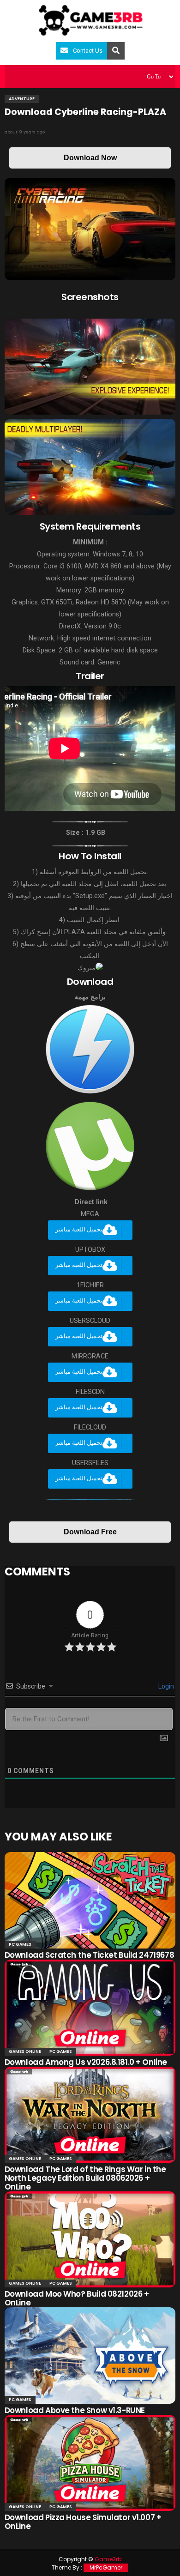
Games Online (25, 2051)
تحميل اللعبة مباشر (79, 1230)
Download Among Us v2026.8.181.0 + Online (86, 2062)
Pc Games (20, 1944)
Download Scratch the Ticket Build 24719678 (89, 1955)
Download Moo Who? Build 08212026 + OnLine (77, 2298)
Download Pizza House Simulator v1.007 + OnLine (83, 2522)
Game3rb (108, 2559)
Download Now (90, 158)
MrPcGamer (106, 2567)
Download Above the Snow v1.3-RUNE (75, 2410)
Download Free (90, 1532)
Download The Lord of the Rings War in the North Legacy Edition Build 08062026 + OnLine (85, 2178)
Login (165, 1686)
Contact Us (88, 51)
